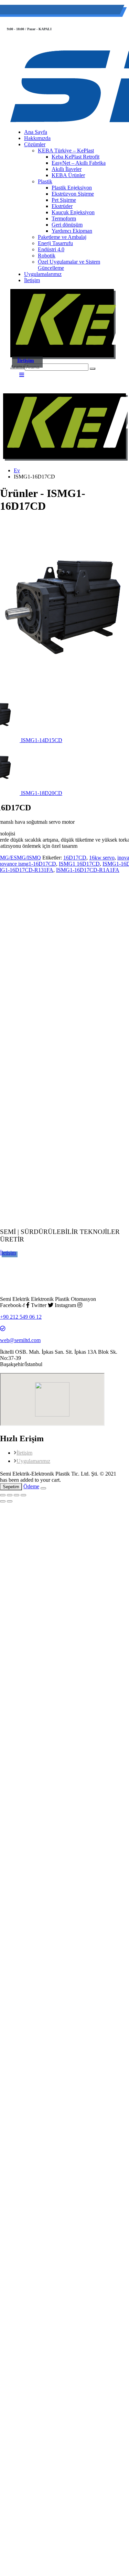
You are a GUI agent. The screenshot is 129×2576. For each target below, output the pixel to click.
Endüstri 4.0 (51, 249)
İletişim (32, 280)
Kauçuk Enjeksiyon (73, 212)
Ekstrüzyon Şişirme (73, 194)
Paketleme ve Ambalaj (62, 237)
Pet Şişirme (64, 200)
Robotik (47, 256)
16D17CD (75, 858)
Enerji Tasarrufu (55, 243)
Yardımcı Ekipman (72, 231)
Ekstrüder (62, 206)
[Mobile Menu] (22, 375)
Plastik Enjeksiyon (72, 188)
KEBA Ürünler (68, 175)
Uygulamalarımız (43, 274)
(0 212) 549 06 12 (40, 11)
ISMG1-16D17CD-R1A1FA (88, 870)
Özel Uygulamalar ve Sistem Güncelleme (69, 265)
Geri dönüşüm (67, 225)
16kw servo (102, 858)
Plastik (45, 181)
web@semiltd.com (91, 11)
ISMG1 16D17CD (79, 864)
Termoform (64, 218)
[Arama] (93, 369)
